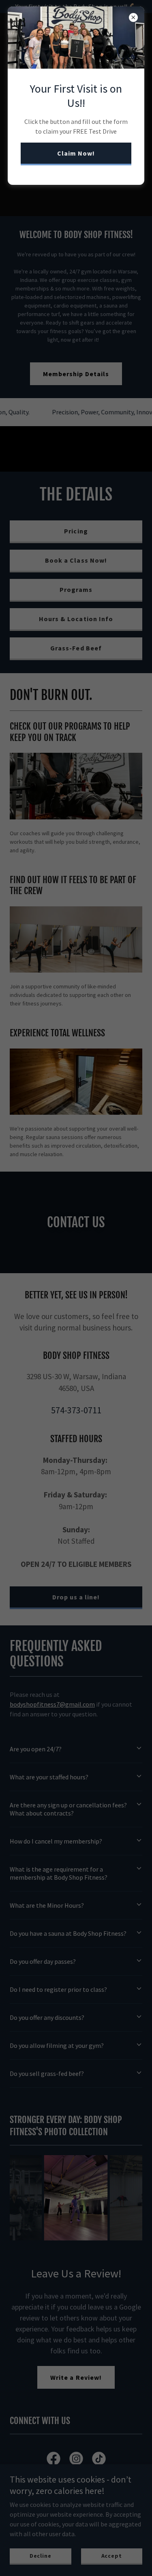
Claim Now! (76, 153)
